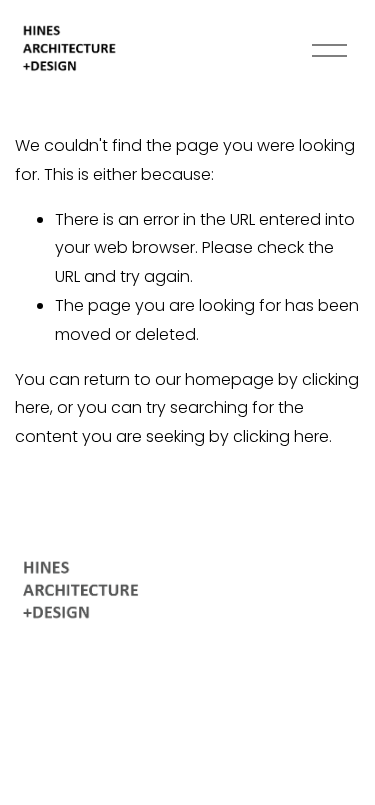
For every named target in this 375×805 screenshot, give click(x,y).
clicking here (281, 436)
